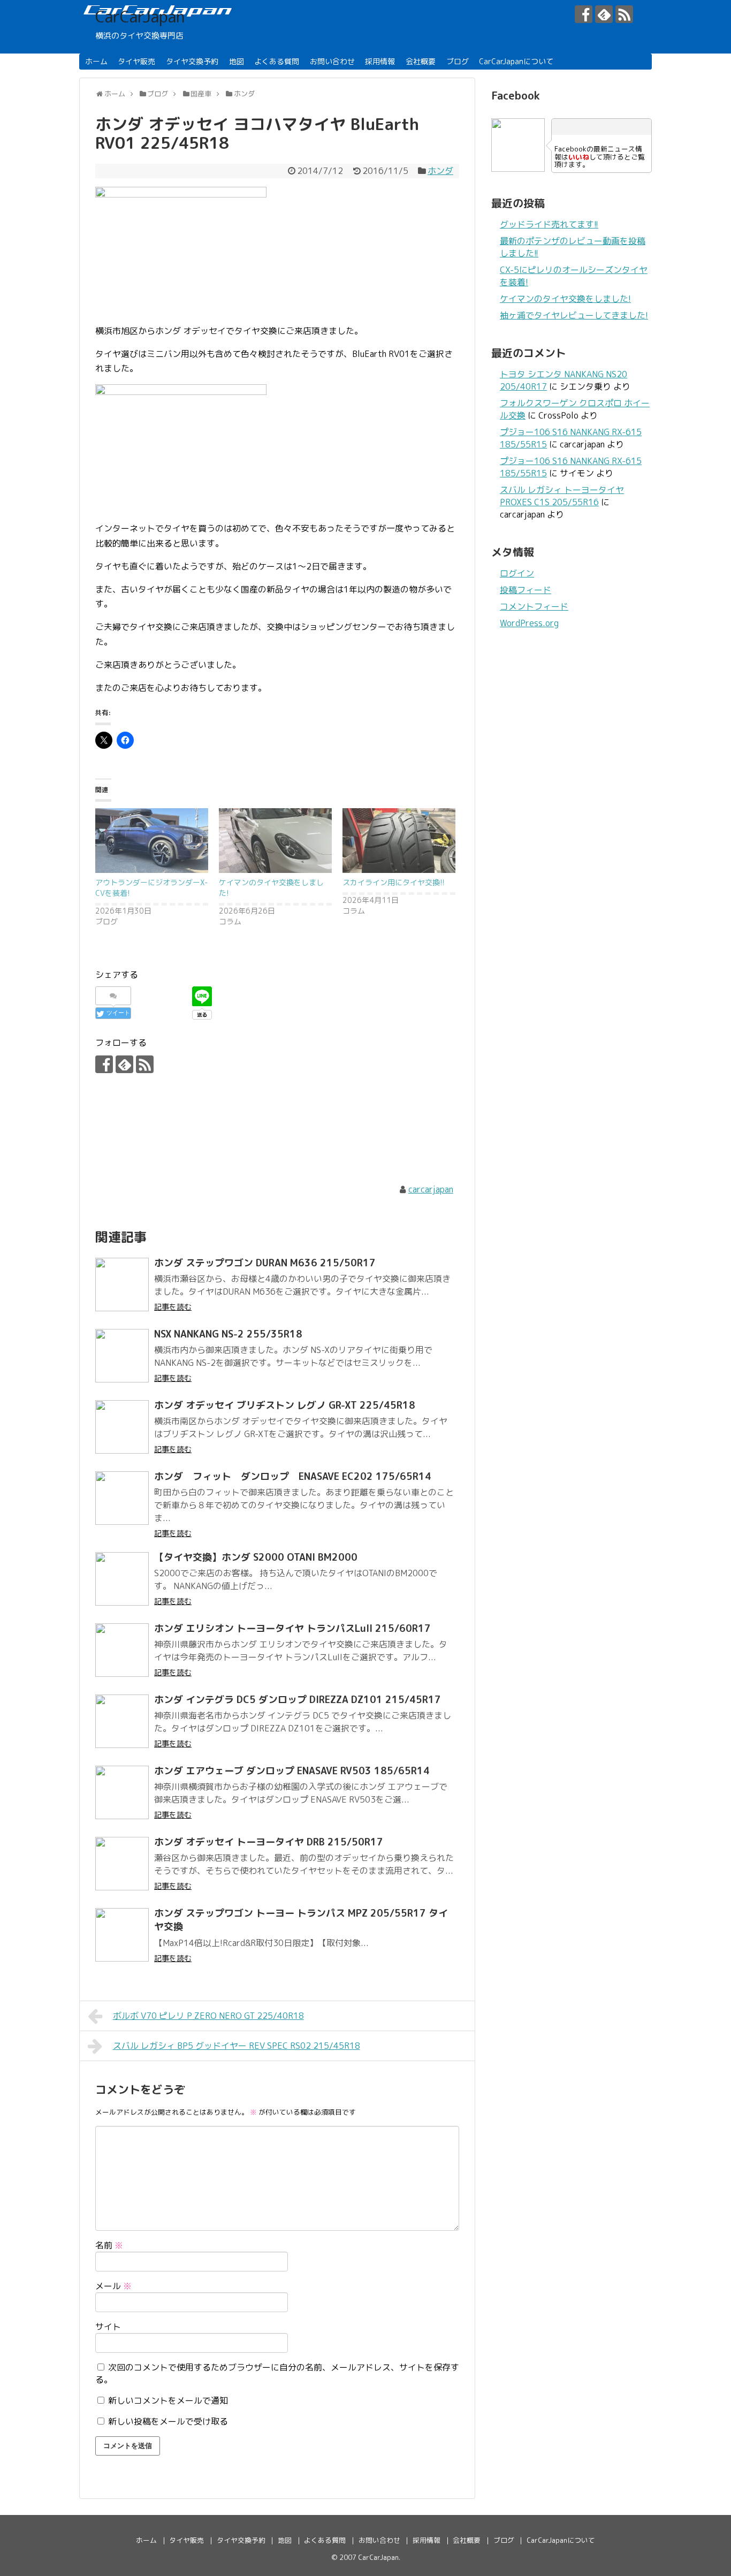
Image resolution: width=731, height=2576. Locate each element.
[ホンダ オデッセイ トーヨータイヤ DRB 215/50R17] (122, 1864)
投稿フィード (526, 590)
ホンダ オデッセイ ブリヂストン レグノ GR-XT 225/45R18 (285, 1405)
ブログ (458, 61)
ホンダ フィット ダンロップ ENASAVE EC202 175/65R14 (293, 1476)
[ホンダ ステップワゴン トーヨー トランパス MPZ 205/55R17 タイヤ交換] (122, 1935)
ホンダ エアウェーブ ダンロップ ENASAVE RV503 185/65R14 (292, 1771)
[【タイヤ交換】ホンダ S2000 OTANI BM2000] (122, 1579)
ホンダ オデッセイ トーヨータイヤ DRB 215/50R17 (269, 1842)
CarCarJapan (140, 17)
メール (113, 2286)
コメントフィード (534, 606)
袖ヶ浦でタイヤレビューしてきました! (574, 315)
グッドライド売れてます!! (549, 224)
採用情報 (380, 61)
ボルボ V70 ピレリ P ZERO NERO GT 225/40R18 (208, 2016)
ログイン (517, 573)
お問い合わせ (332, 61)
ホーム (96, 61)
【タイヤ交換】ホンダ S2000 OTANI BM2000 (256, 1557)
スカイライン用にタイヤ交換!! (394, 882)
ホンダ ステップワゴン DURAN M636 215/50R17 (265, 1263)
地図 (237, 61)
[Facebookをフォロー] (584, 14)
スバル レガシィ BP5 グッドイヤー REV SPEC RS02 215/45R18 (237, 2046)
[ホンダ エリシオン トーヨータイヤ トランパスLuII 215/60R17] (122, 1650)
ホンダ (440, 171)
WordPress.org (529, 623)
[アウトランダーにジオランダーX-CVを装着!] (152, 841)
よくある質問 (277, 61)
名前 (109, 2245)
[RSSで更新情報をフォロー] (624, 14)
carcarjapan (431, 1189)
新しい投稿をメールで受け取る (168, 2421)
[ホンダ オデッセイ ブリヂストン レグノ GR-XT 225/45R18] (122, 1427)
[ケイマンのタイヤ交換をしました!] (275, 841)
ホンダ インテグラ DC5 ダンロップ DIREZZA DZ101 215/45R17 (298, 1700)
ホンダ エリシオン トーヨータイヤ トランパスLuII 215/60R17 (292, 1628)
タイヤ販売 (136, 61)
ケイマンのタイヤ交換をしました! (565, 299)
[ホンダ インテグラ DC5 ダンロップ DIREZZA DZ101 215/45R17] (122, 1721)
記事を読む (173, 1307)
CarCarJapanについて (516, 61)
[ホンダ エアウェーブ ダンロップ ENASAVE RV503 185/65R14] (122, 1792)
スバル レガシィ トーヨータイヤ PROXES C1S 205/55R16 (562, 496)
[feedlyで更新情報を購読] (604, 14)
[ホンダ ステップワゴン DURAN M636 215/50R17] (122, 1285)
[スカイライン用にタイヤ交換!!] (399, 841)
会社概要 (421, 61)
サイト (108, 2327)
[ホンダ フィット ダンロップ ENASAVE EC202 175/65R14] (122, 1498)
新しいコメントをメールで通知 (168, 2400)
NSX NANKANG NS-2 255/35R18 (228, 1334)
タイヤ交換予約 (192, 61)
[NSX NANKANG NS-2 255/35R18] (122, 1356)
